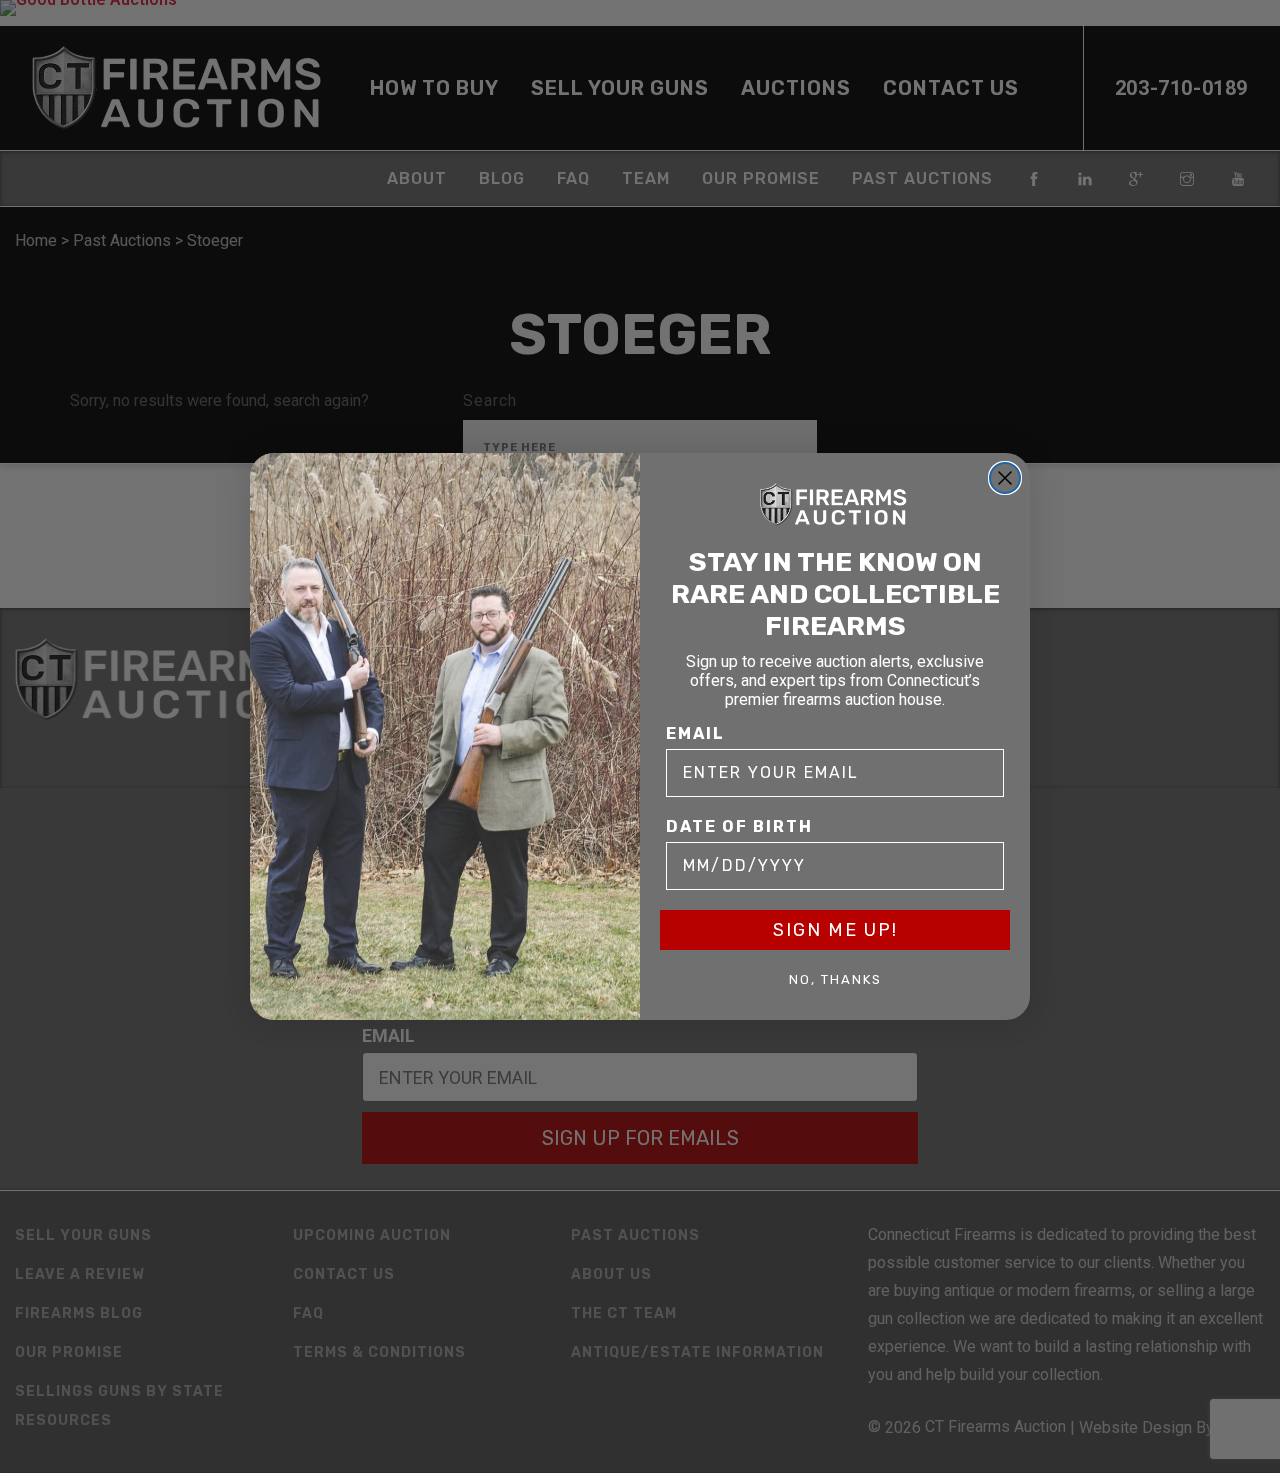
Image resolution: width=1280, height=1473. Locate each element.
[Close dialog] (1005, 478)
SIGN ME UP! (835, 930)
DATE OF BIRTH (739, 826)
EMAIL (695, 733)
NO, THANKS (835, 979)
